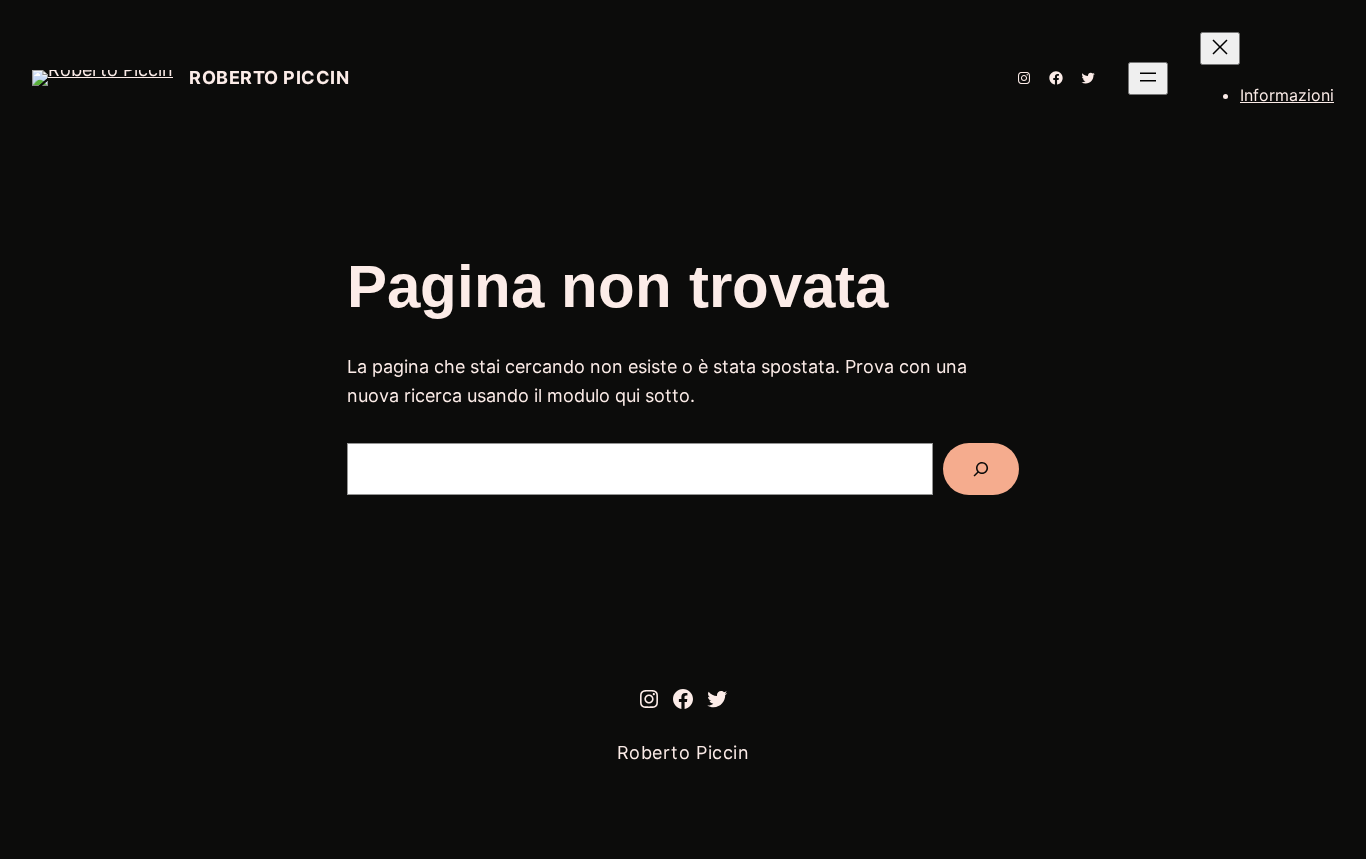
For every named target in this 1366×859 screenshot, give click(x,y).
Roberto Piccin (269, 77)
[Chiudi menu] (1220, 48)
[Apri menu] (1148, 78)
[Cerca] (981, 469)
